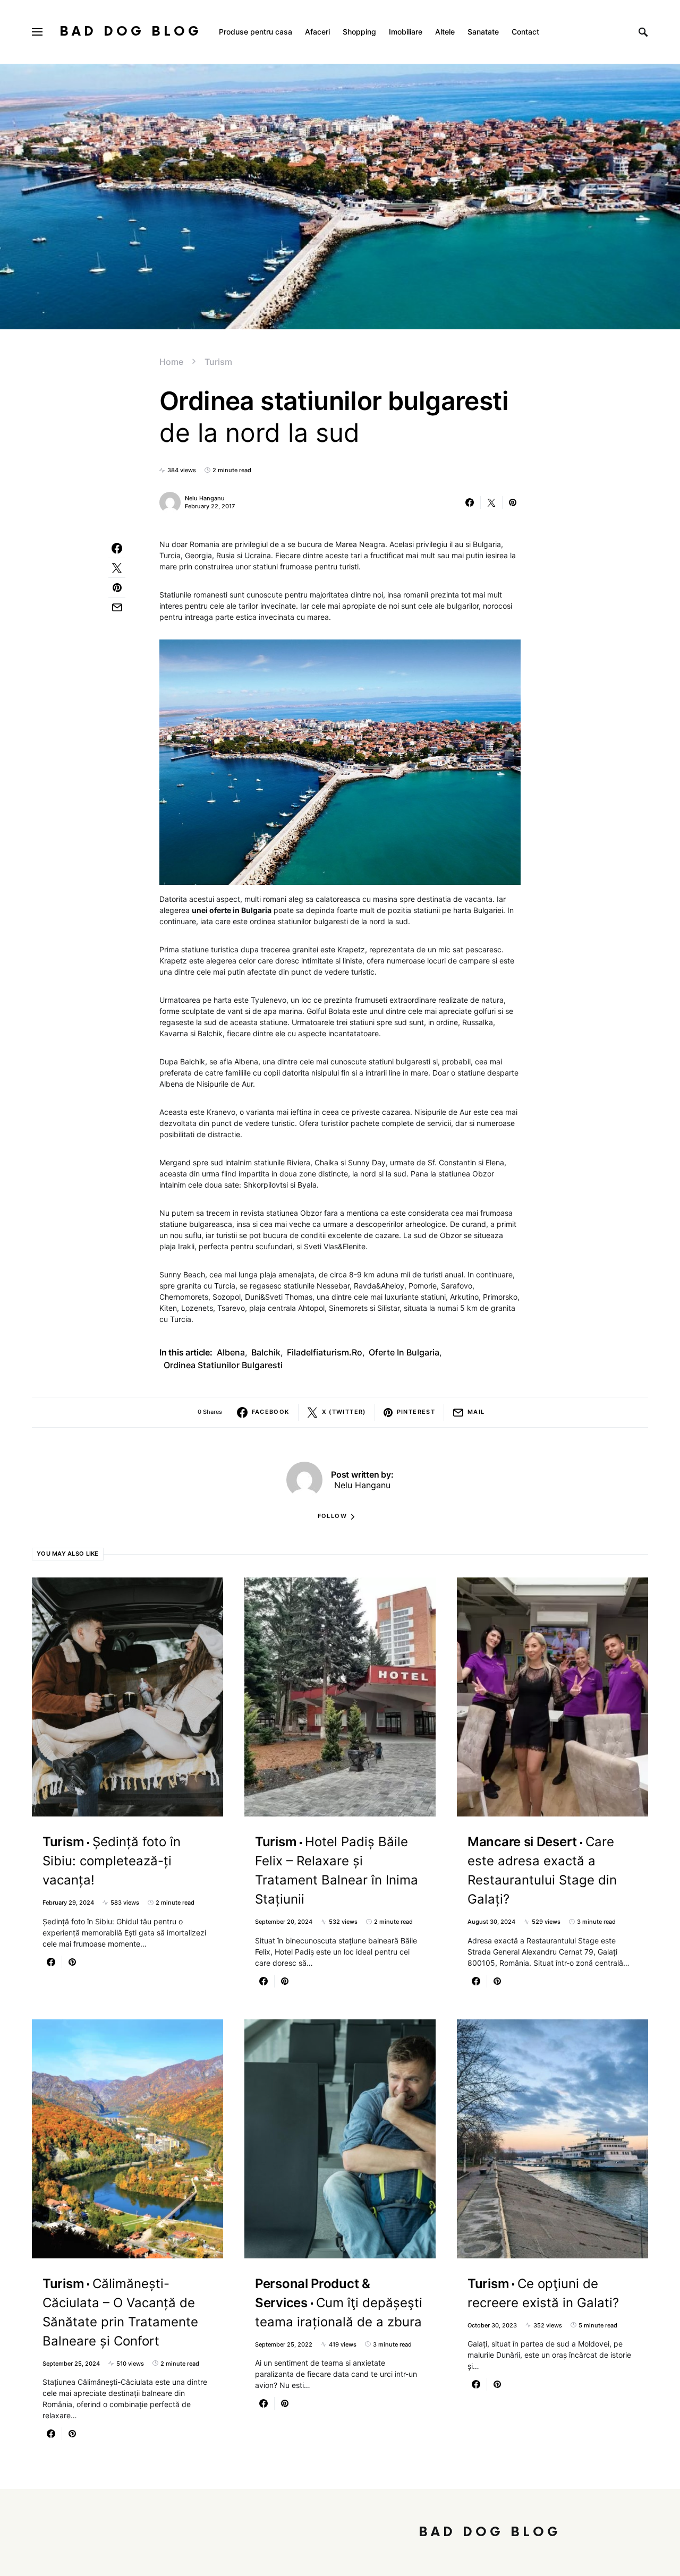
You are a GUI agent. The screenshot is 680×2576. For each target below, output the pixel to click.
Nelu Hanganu (205, 498)
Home (171, 362)
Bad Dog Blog (131, 32)
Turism (218, 362)
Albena (231, 1352)
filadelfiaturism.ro (325, 1352)
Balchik (266, 1352)
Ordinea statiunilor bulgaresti (223, 1365)
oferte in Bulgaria (404, 1352)
